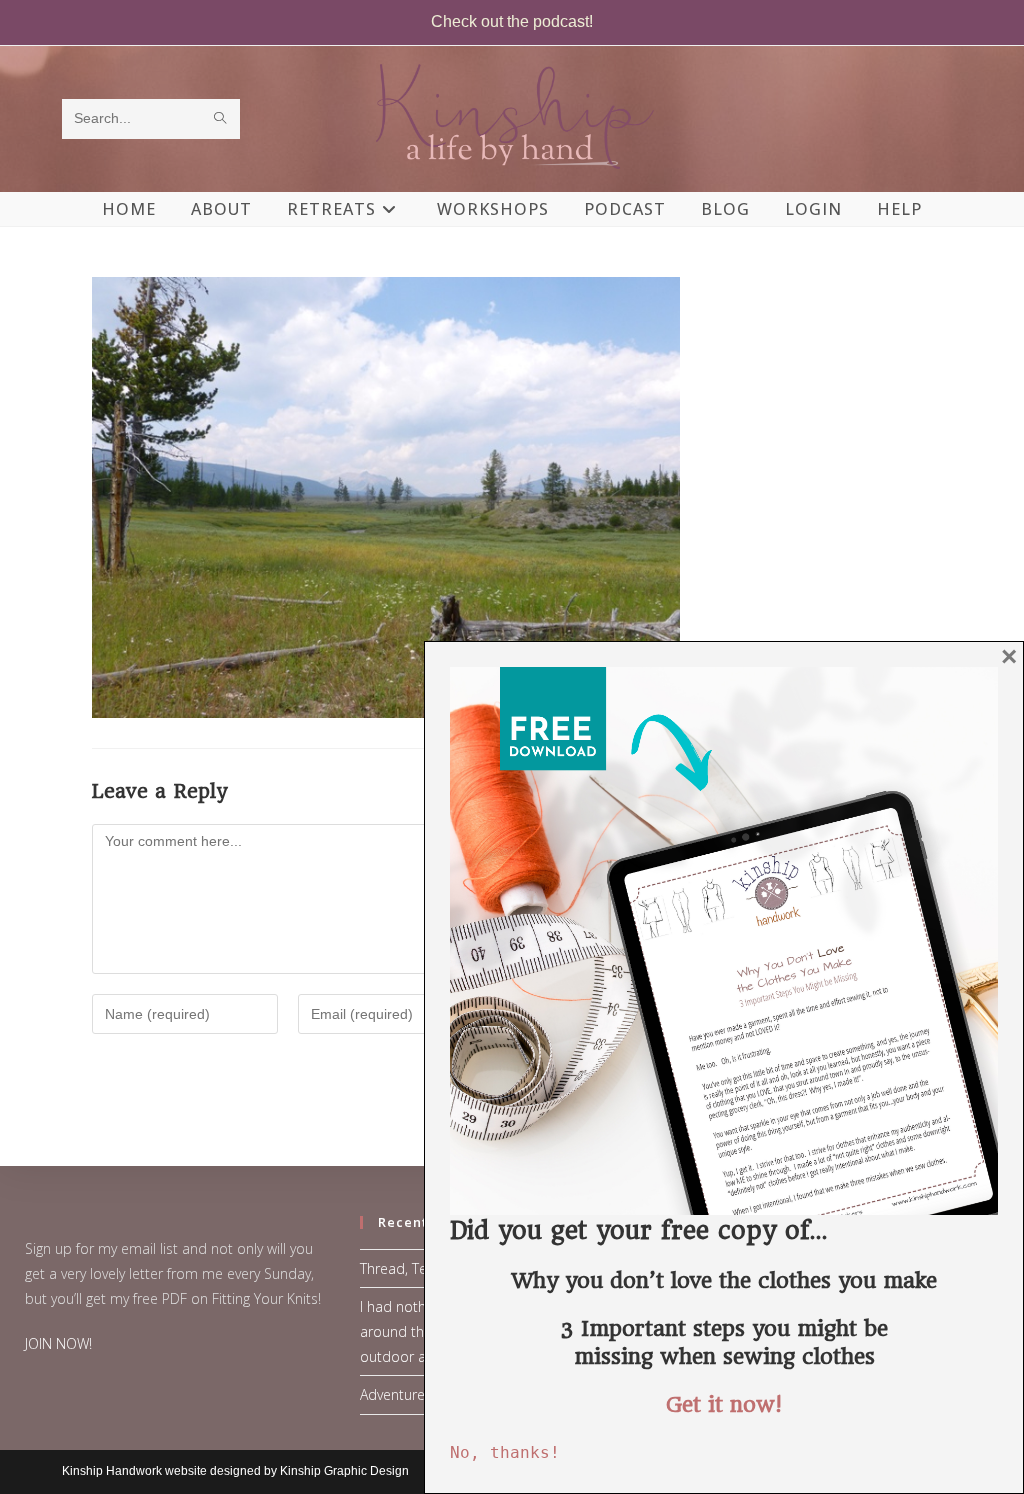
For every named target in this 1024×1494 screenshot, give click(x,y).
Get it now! (724, 1404)
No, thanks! (505, 1452)
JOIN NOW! (58, 1343)
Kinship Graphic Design (344, 1471)
